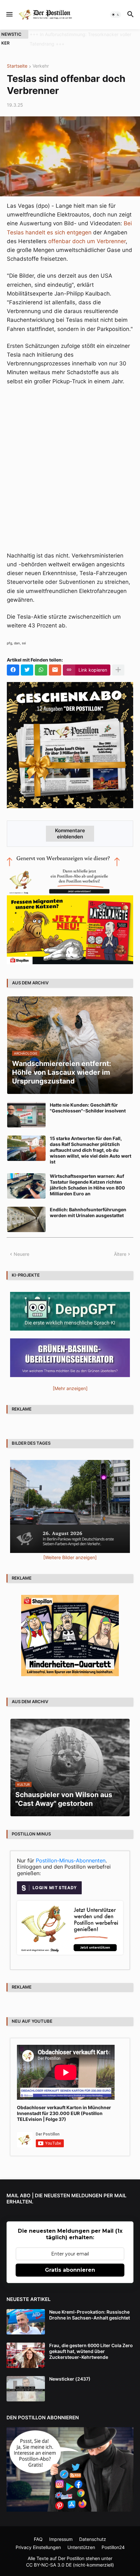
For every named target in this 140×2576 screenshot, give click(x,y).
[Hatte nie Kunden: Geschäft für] (26, 1115)
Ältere (120, 1254)
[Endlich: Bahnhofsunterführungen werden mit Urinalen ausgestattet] (26, 1219)
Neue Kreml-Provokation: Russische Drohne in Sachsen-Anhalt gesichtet (90, 2315)
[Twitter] (27, 670)
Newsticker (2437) (70, 2379)
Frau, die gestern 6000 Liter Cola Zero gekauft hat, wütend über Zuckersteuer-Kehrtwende (91, 2351)
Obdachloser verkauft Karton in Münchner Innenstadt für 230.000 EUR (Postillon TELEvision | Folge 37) (64, 2113)
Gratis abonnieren (70, 2270)
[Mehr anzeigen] (118, 670)
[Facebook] (13, 670)
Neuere (21, 1254)
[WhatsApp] (41, 670)
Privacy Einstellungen (38, 2547)
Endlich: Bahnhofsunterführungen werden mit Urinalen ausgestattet (88, 1212)
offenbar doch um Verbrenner (87, 241)
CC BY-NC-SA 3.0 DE (49, 2565)
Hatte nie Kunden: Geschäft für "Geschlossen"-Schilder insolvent (88, 1108)
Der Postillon (71, 2558)
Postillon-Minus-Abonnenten (71, 1860)
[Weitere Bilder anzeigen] (70, 1557)
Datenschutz (93, 2539)
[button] (9, 15)
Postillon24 (113, 2547)
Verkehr (41, 66)
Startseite (17, 66)
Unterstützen (81, 2547)
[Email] (55, 670)
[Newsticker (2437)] (26, 2389)
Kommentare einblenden (70, 834)
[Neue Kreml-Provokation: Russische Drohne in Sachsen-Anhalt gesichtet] (26, 2322)
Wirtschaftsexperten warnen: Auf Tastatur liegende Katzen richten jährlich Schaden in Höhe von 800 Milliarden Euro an (87, 1185)
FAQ (38, 2539)
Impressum (61, 2539)
